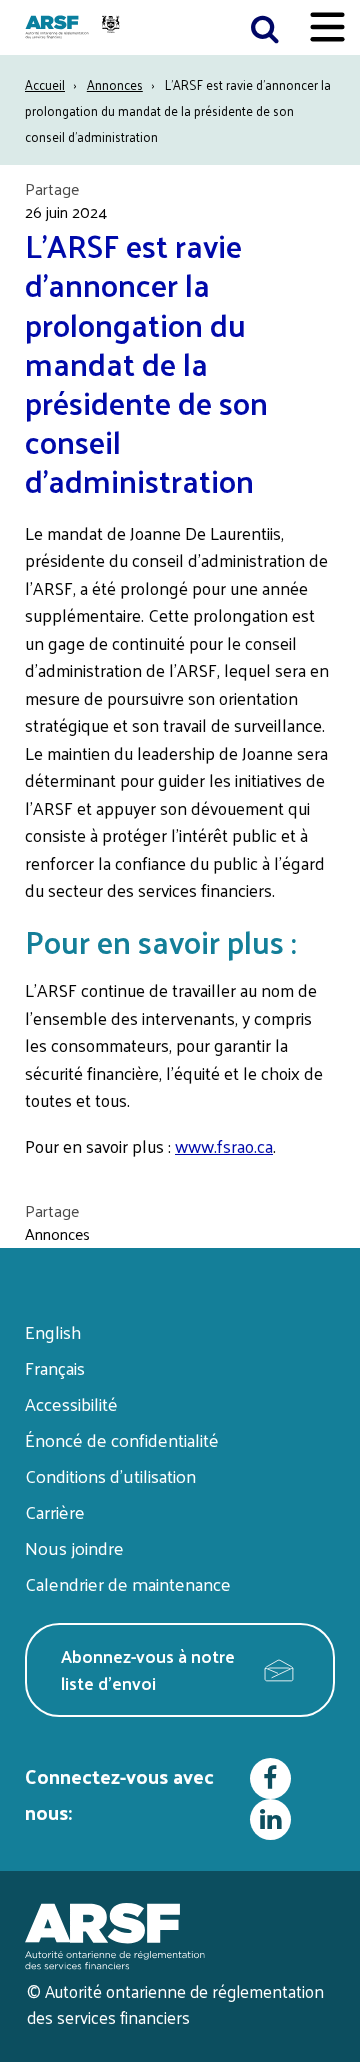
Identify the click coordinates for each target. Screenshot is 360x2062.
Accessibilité (71, 1403)
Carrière (55, 1511)
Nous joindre (74, 1547)
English (53, 1331)
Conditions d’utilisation (110, 1475)
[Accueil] (75, 27)
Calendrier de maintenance (128, 1583)
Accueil (45, 84)
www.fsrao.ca (224, 1146)
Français (55, 1367)
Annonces (115, 84)
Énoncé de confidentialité (122, 1439)
